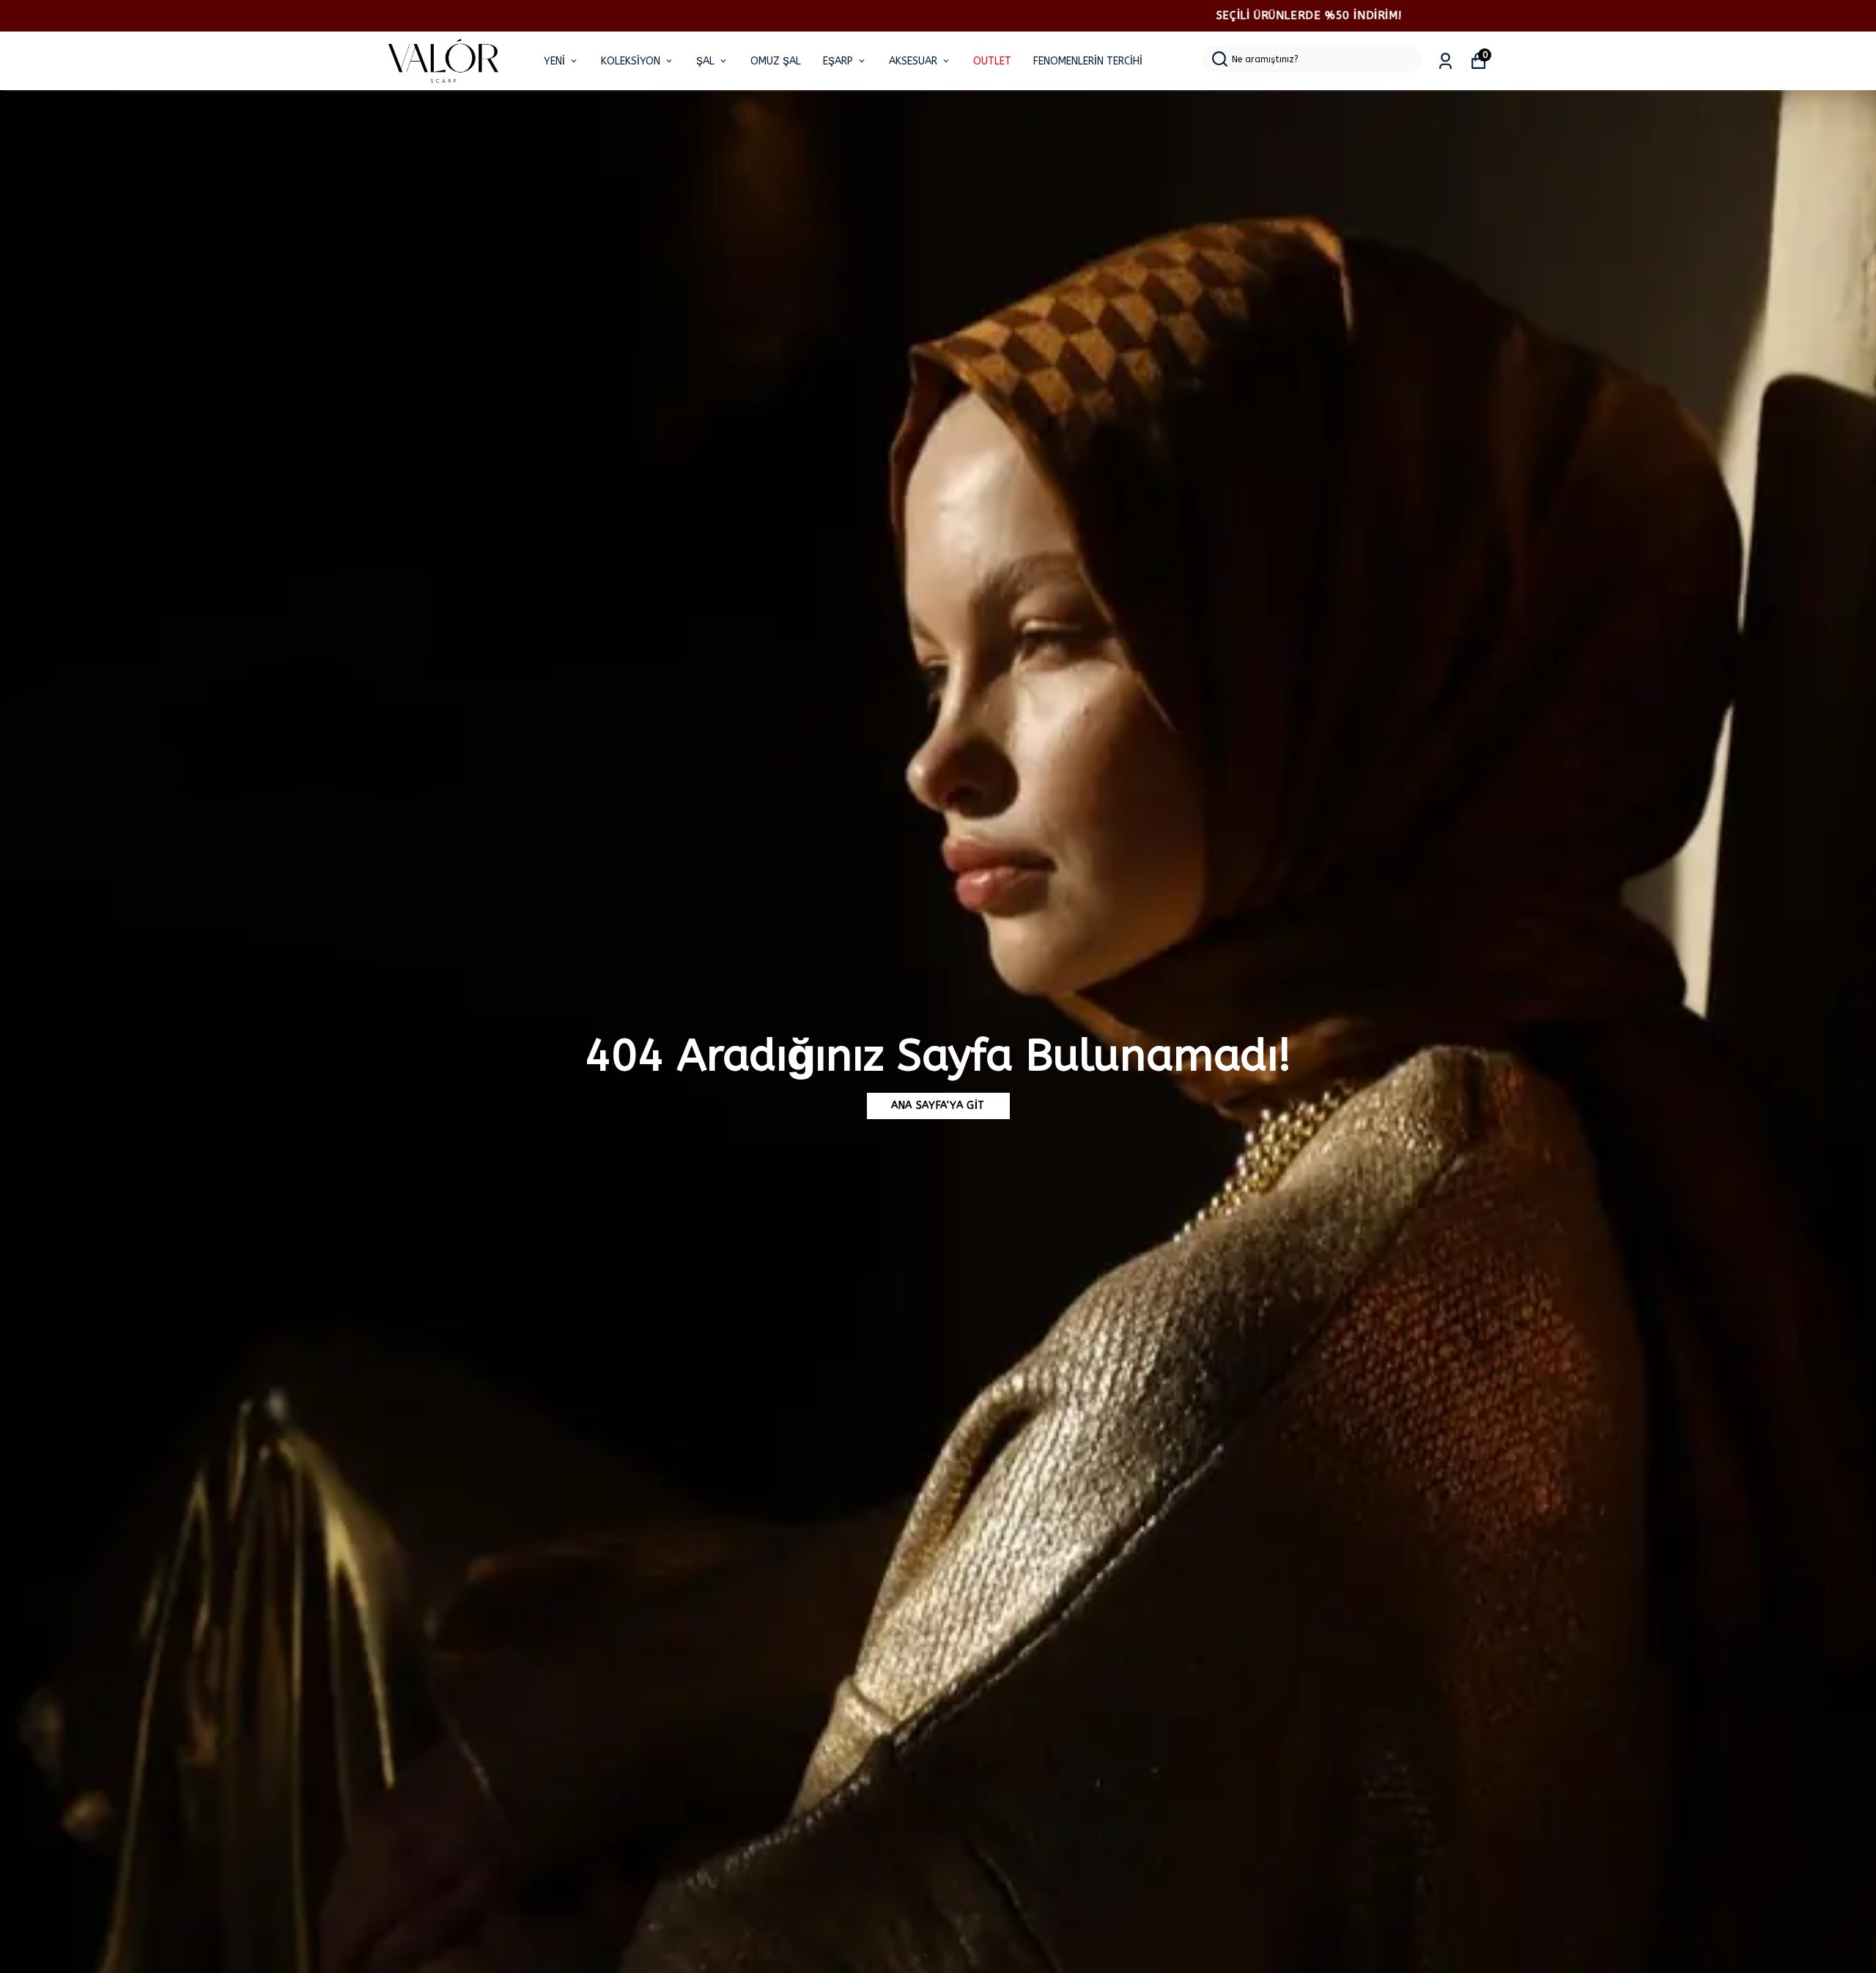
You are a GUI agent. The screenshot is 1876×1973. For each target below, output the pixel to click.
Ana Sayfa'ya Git (938, 1106)
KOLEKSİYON (631, 61)
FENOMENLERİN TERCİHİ (1088, 61)
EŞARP (838, 61)
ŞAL (705, 61)
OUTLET (992, 61)
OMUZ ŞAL (776, 61)
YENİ (554, 61)
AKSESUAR (913, 61)
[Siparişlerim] (1445, 61)
